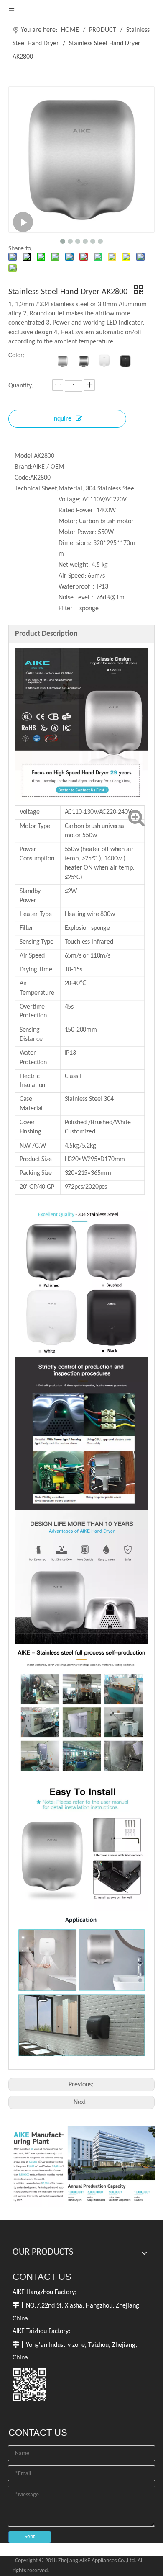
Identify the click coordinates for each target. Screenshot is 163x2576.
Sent (30, 2537)
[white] (104, 361)
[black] (125, 361)
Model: (24, 456)
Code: (22, 478)
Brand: (24, 467)
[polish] (84, 361)
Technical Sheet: (37, 489)
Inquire (62, 419)
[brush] (63, 361)
